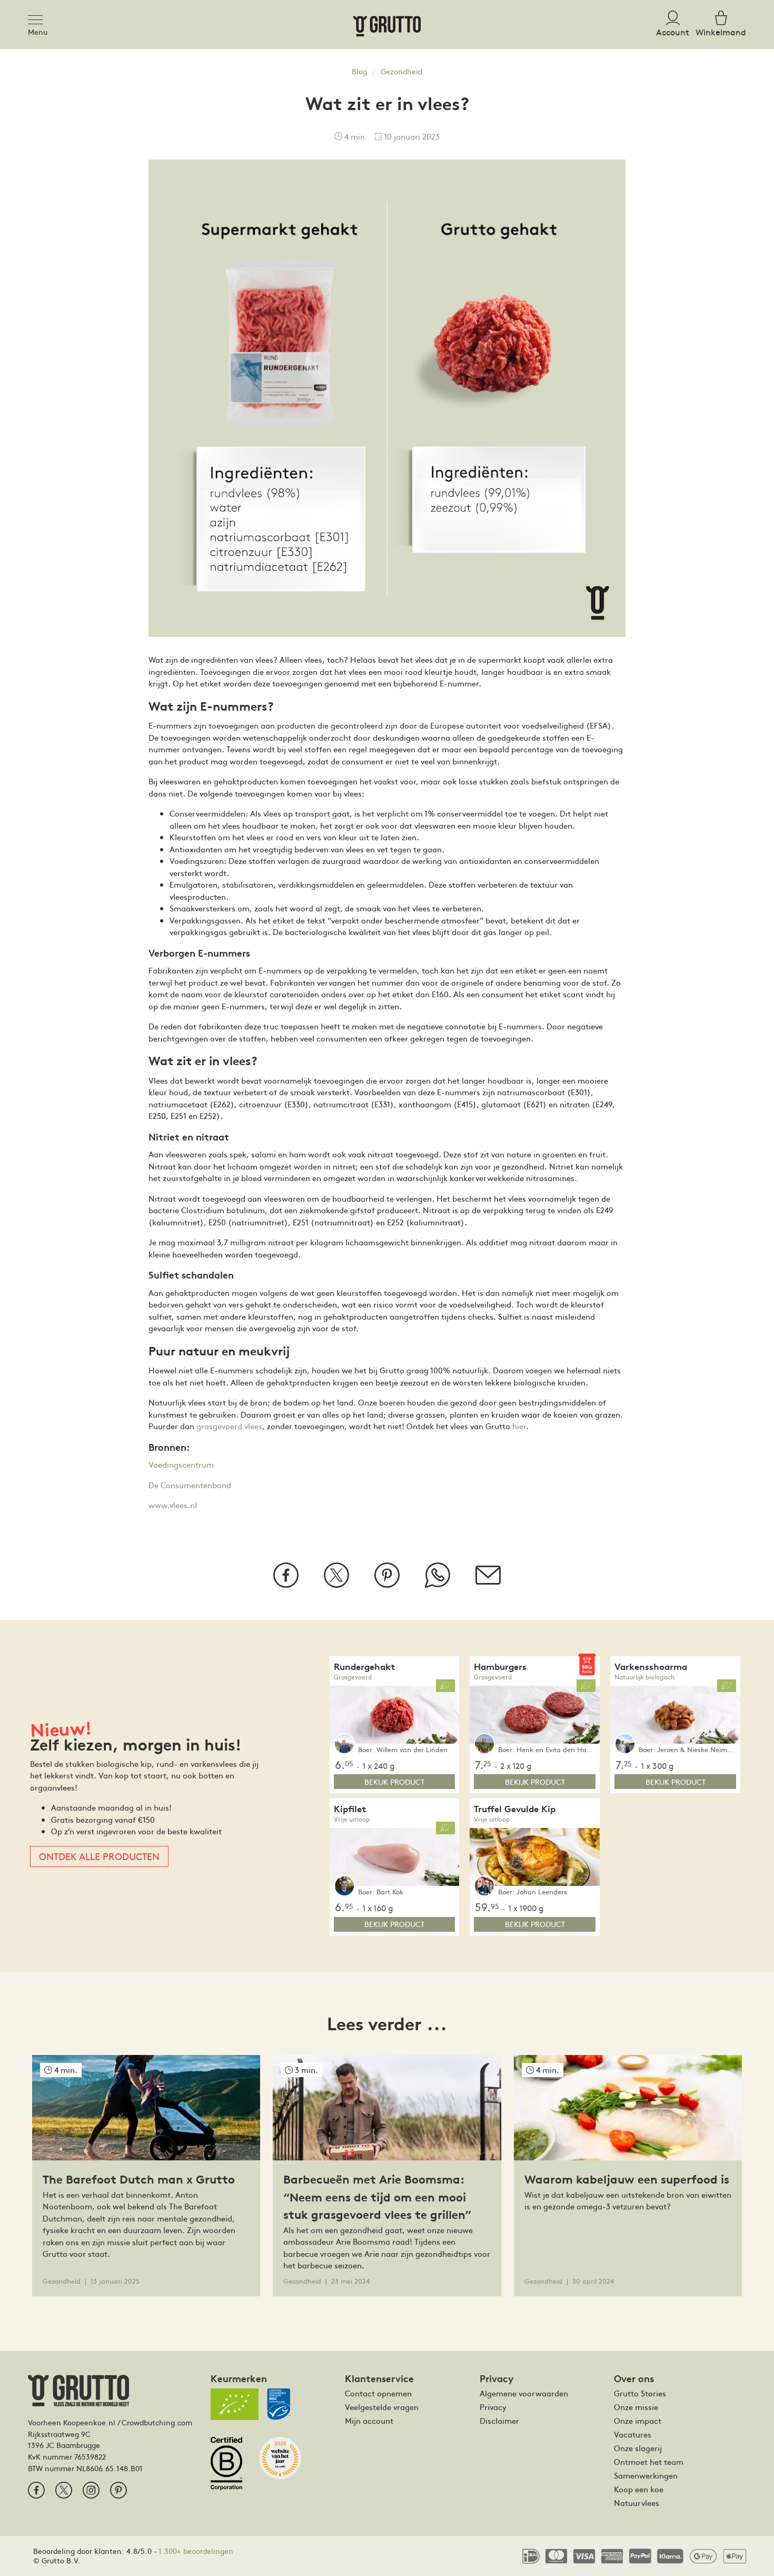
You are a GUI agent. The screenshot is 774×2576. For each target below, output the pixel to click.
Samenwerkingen (646, 2475)
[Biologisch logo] (235, 2404)
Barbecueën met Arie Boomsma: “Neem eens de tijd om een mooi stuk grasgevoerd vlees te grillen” (377, 2197)
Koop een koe (639, 2489)
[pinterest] (118, 2490)
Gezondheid (401, 71)
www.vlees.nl (173, 1505)
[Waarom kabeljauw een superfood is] (628, 2106)
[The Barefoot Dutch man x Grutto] (146, 2106)
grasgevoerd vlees (229, 1426)
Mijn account (369, 2421)
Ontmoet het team (649, 2462)
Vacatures (633, 2434)
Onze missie (636, 2407)
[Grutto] (387, 24)
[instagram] (91, 2490)
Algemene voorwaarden (524, 2393)
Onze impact (638, 2421)
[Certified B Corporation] (231, 2468)
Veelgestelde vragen (382, 2407)
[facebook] (36, 2490)
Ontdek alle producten (99, 1856)
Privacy (493, 2407)
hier (519, 1426)
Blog (359, 71)
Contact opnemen (378, 2393)
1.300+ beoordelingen (196, 2551)
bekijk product (394, 1782)
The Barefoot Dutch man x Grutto (139, 2179)
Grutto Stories (640, 2393)
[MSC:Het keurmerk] (283, 2408)
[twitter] (64, 2490)
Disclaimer (499, 2421)
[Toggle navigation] (38, 18)
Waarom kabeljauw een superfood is (627, 2179)
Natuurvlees (637, 2503)
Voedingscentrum (181, 1464)
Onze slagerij (638, 2448)
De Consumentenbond (190, 1485)
